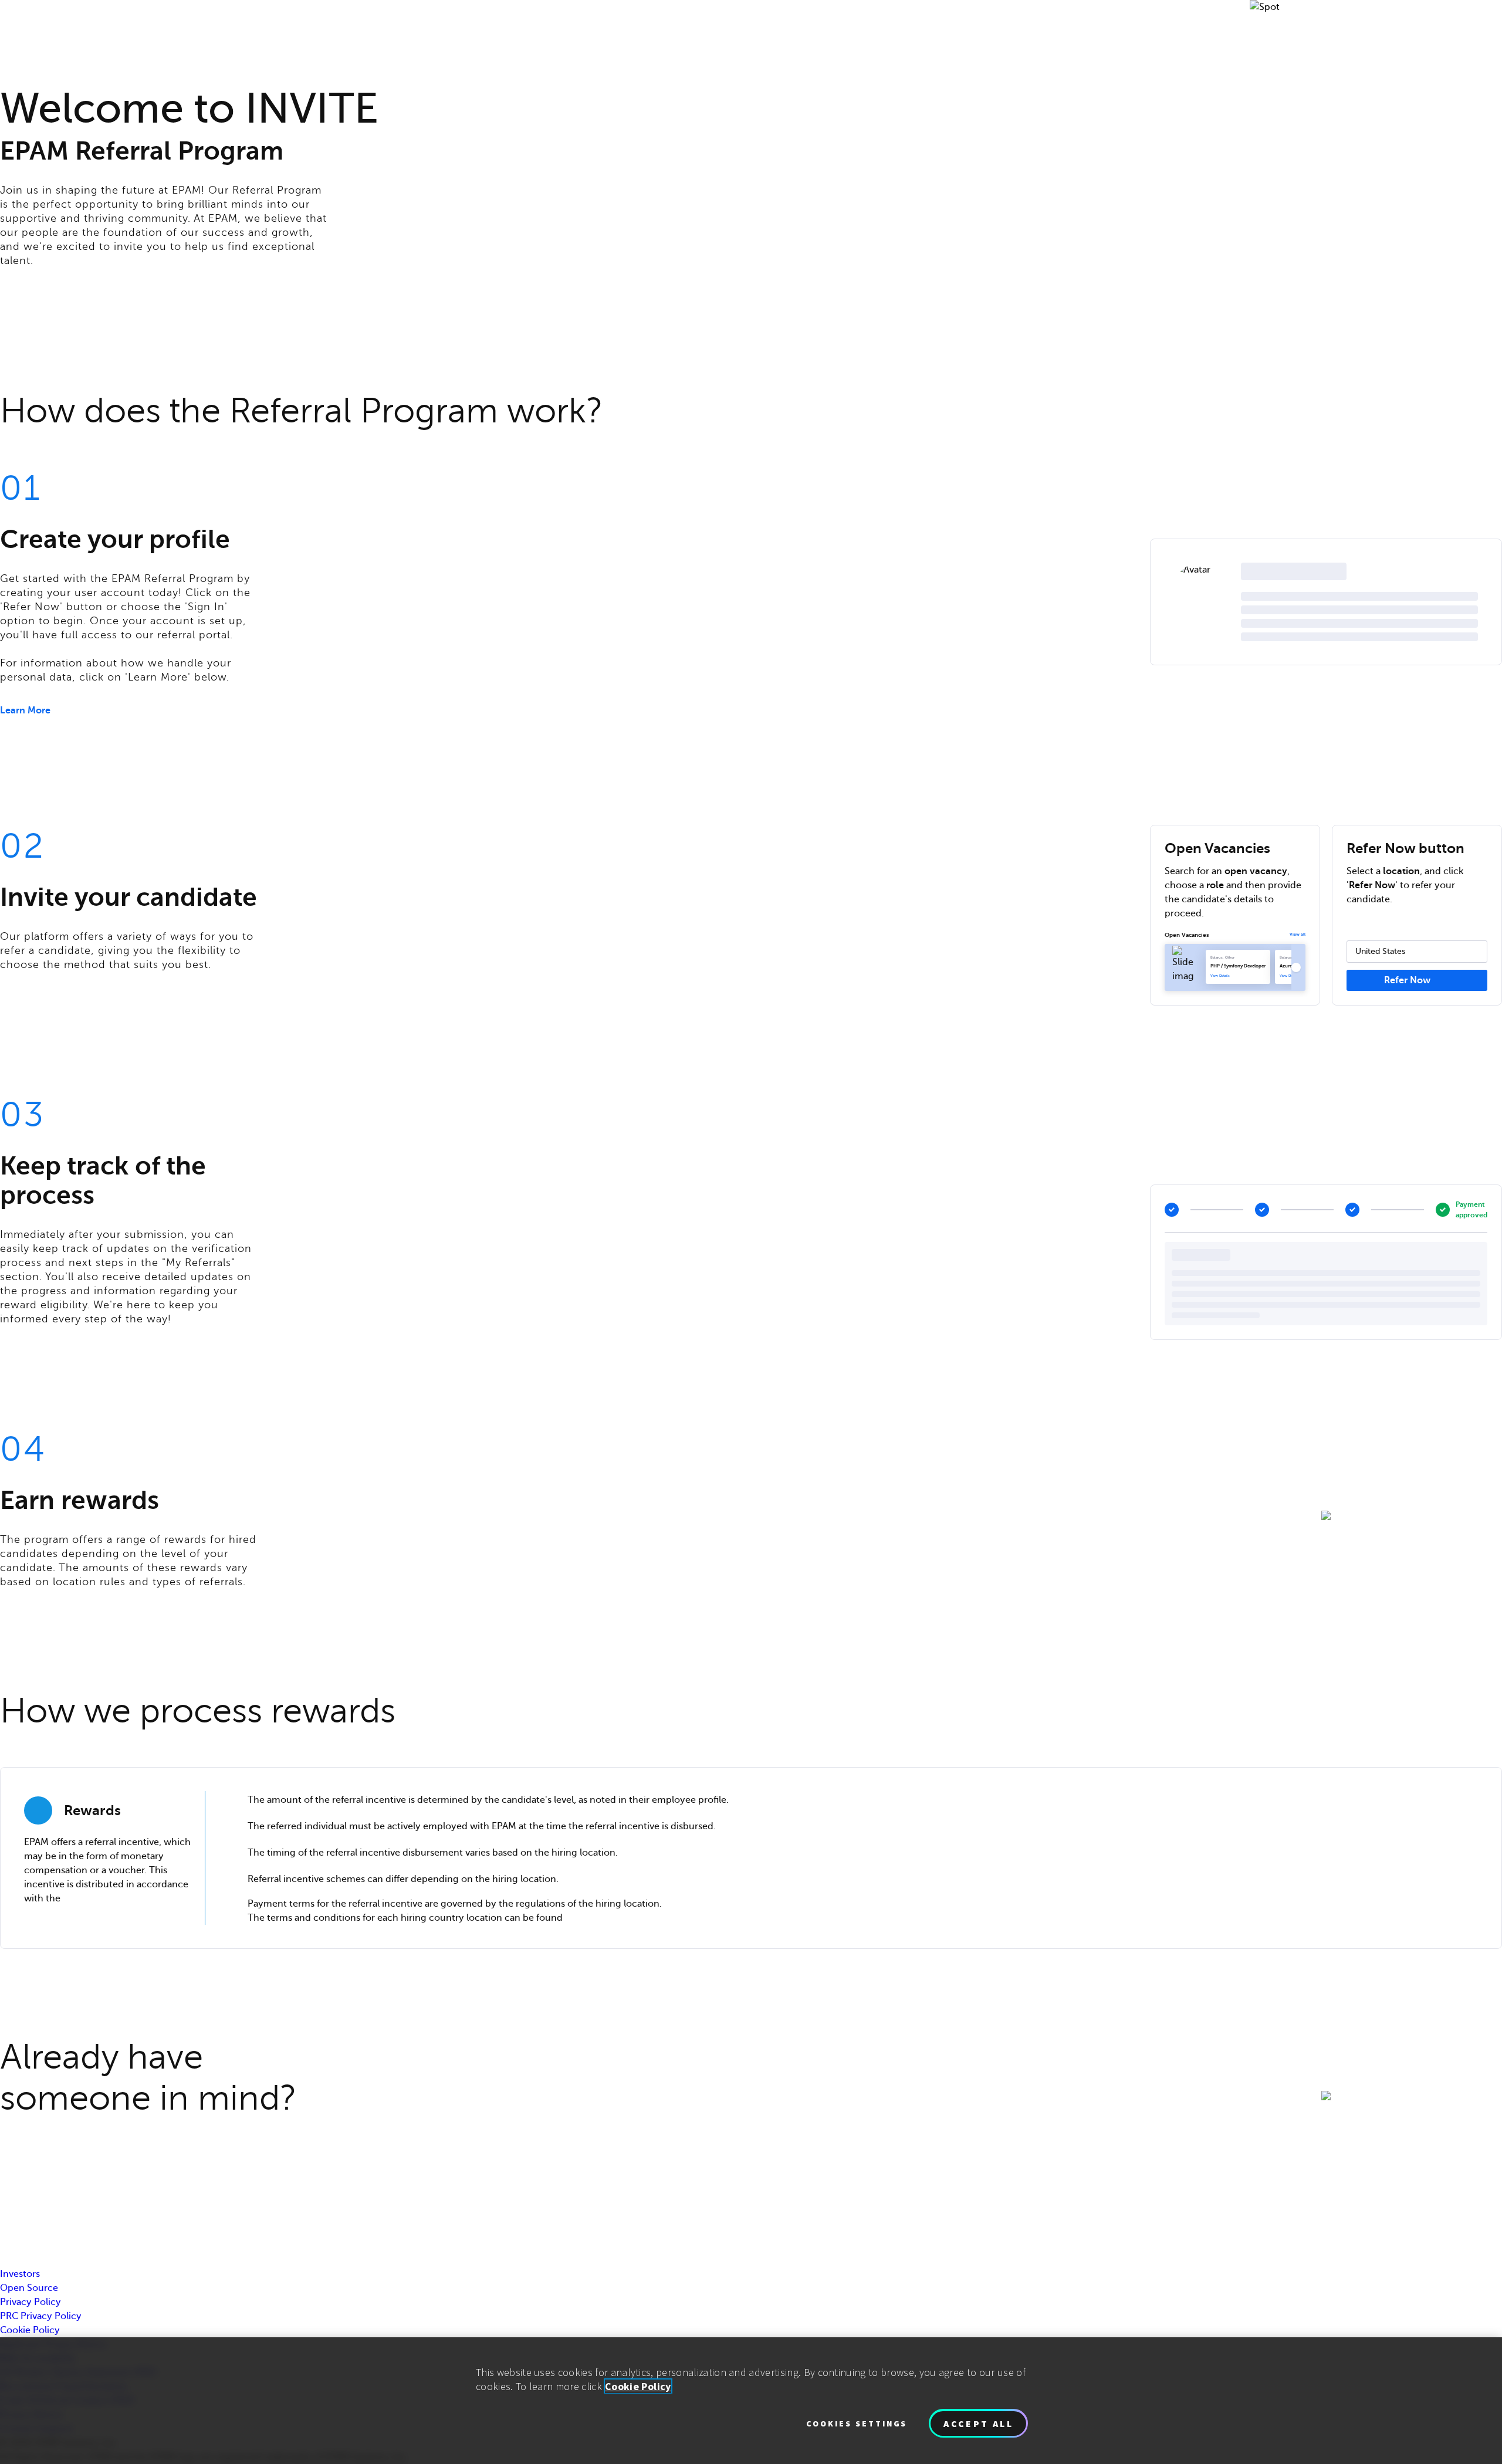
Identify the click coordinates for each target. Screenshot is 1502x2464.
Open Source (29, 2288)
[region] (751, 2401)
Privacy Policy (31, 2302)
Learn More (25, 710)
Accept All (978, 2424)
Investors (20, 2274)
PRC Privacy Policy (41, 2316)
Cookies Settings (857, 2424)
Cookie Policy (30, 2330)
